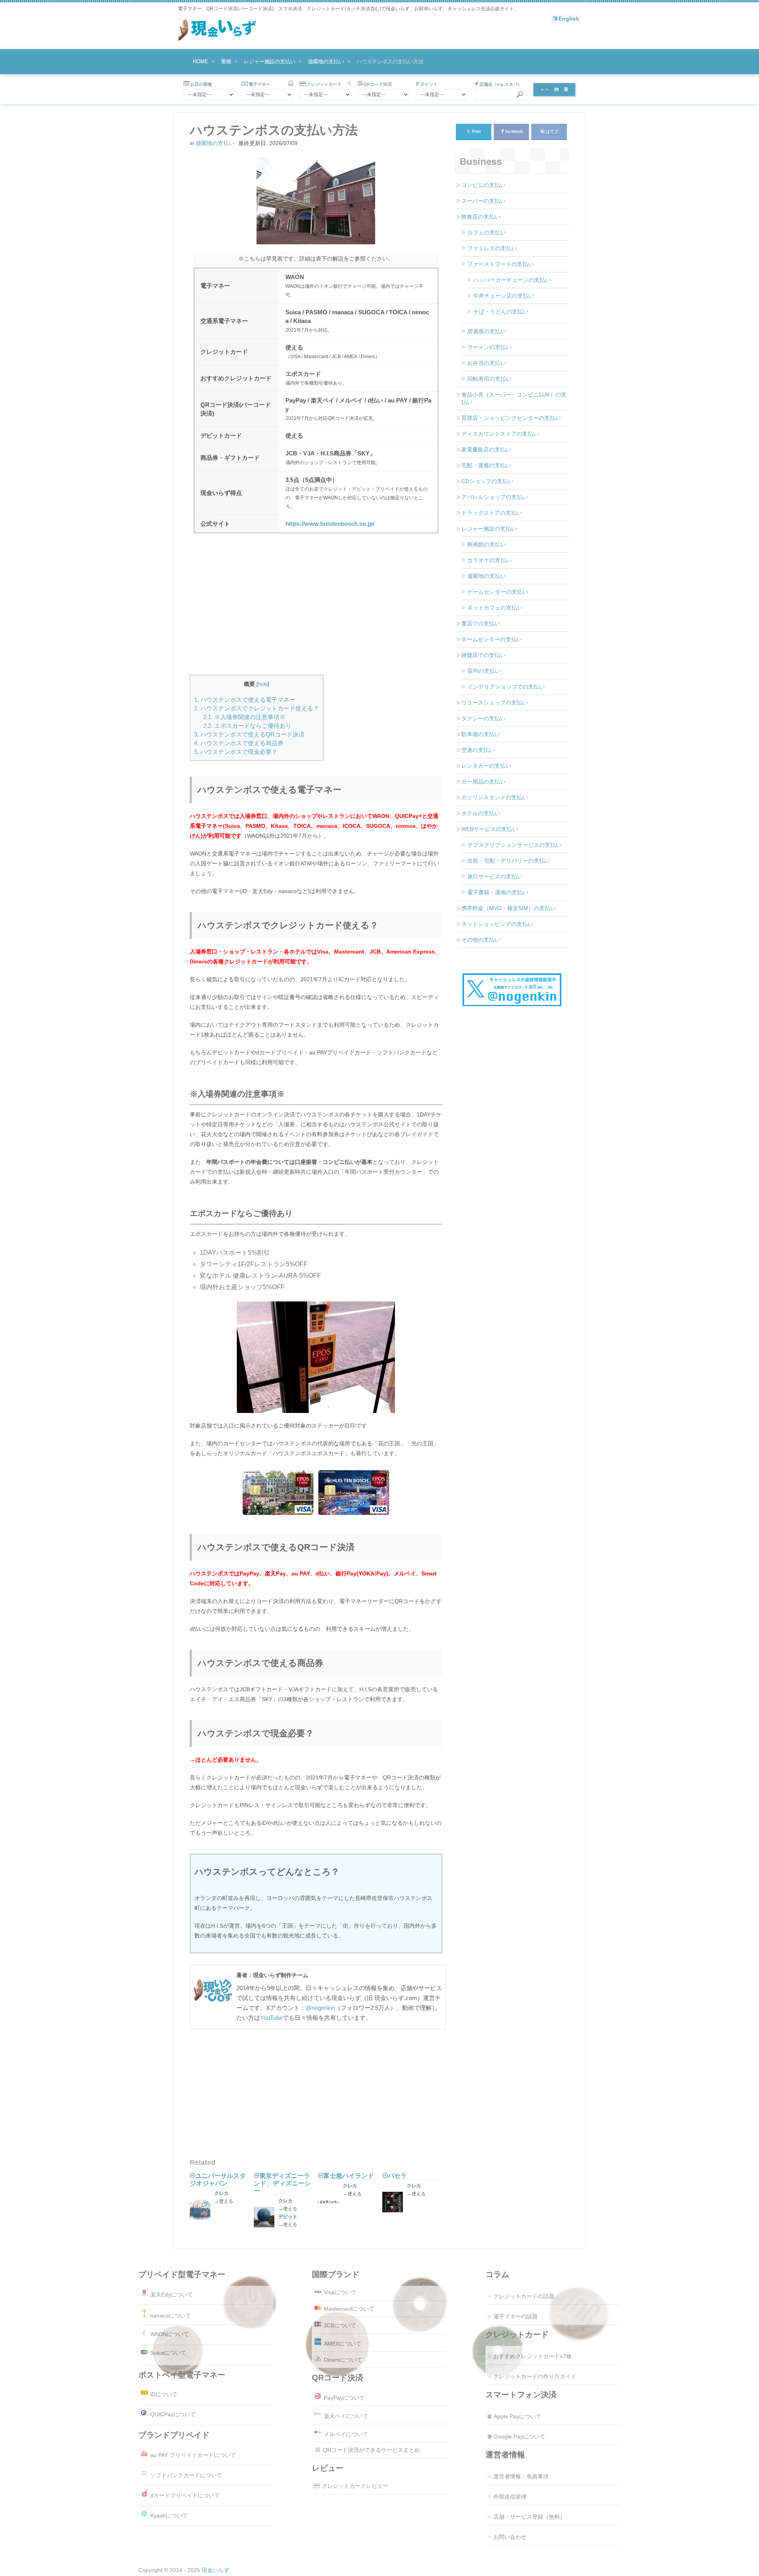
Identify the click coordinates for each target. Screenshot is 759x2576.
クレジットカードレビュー (355, 2486)
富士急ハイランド (349, 2176)
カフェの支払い (487, 232)
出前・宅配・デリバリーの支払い (509, 861)
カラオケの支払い (489, 560)
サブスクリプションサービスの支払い (514, 845)
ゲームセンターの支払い (498, 592)
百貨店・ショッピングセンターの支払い (511, 418)
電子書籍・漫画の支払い (498, 892)
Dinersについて (343, 2360)
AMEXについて (343, 2344)
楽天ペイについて (346, 2416)
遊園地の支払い (215, 143)
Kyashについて (169, 2516)
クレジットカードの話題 (524, 2296)
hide (263, 684)
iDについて (164, 2394)
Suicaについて (168, 2353)
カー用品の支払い (483, 782)
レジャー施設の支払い (489, 529)
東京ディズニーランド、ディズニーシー (282, 2183)
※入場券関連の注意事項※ (244, 717)
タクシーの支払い (483, 718)
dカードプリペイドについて (185, 2495)
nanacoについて (171, 2315)
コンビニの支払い (483, 185)
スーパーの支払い (483, 201)
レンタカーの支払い (486, 766)
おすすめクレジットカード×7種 (532, 2356)
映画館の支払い (487, 544)
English (569, 19)
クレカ (221, 2193)
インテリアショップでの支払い (506, 687)
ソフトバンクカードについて (186, 2475)
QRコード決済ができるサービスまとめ (371, 2450)
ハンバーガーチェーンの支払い (512, 280)
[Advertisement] (316, 610)
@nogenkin (320, 2008)
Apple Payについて (517, 2416)
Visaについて (340, 2292)
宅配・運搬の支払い (486, 465)
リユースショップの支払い (495, 703)
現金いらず (215, 2570)
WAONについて (170, 2334)
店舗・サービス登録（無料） (529, 2517)
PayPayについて (344, 2398)
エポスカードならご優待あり (247, 726)
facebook (514, 131)
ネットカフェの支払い (495, 608)
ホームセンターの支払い (492, 639)
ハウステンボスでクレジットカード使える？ (257, 708)
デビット (288, 2217)
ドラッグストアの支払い (492, 513)
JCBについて (340, 2325)
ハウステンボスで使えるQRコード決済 (249, 734)
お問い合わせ (510, 2537)
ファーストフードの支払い (500, 264)
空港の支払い (478, 750)
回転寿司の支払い (489, 379)
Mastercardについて (349, 2309)
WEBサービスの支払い (490, 829)
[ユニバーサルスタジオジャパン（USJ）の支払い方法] (202, 2211)
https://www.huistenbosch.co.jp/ (330, 524)
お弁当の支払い (487, 363)
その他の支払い (481, 940)
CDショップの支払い (487, 481)
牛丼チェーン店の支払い (504, 296)
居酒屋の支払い (487, 331)
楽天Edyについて (172, 2295)
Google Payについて (519, 2436)
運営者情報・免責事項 (521, 2476)
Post (474, 131)
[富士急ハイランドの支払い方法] (330, 2203)
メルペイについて (346, 2434)
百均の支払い (484, 671)
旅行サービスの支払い (495, 876)
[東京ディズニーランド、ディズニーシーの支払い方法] (266, 2218)
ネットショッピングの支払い (497, 924)
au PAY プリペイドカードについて (193, 2455)
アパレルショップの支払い (495, 497)
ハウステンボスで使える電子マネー (245, 700)
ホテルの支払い (481, 813)
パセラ (397, 2176)
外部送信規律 (510, 2497)
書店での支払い (481, 623)
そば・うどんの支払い (501, 312)
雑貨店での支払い (483, 655)
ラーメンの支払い (489, 347)
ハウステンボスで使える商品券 (239, 743)
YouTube (271, 2018)
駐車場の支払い (481, 734)
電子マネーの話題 (515, 2316)
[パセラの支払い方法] (395, 2203)
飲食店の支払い (481, 217)
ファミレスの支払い (492, 248)
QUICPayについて (173, 2414)
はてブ (552, 131)
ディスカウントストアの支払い (500, 434)
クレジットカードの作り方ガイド (535, 2376)
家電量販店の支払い (486, 449)
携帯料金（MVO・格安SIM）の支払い (509, 908)
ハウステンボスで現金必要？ (236, 752)
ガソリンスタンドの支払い (495, 797)
